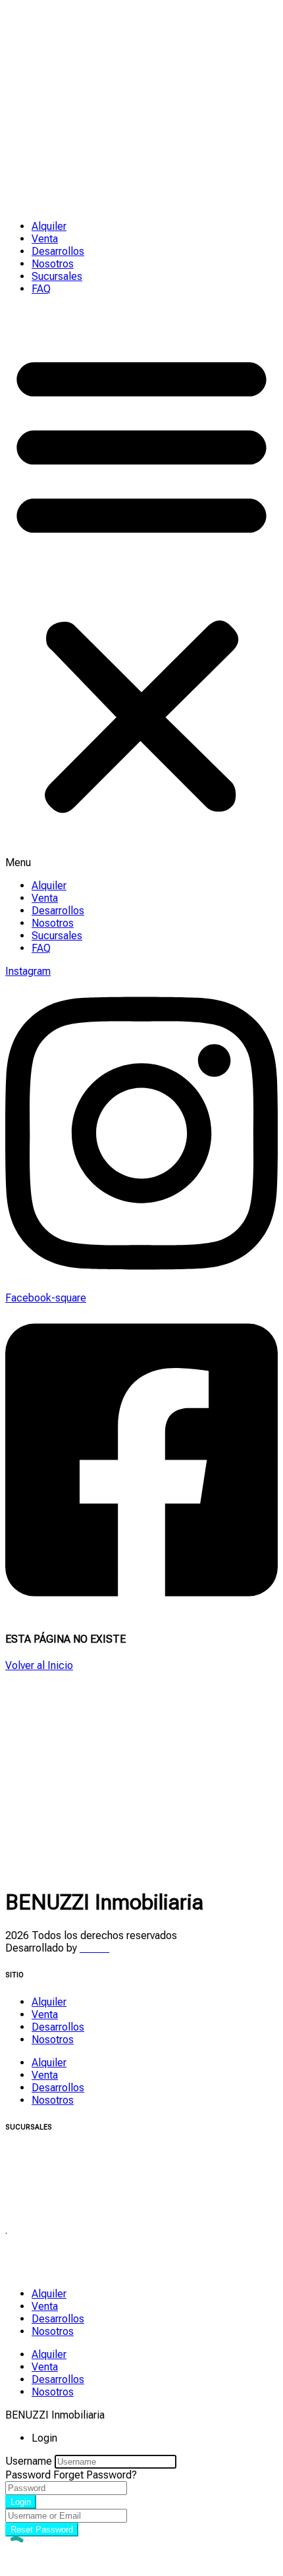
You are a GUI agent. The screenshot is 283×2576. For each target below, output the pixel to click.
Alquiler (49, 226)
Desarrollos (58, 251)
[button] (141, 587)
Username (29, 2461)
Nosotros (53, 264)
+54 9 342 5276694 (50, 2192)
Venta (45, 239)
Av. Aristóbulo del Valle (58, 2179)
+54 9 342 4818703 (50, 2271)
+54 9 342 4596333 (50, 2167)
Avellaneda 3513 (43, 2258)
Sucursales (57, 276)
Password (28, 2475)
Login (21, 2502)
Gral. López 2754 (45, 2154)
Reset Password (42, 2530)
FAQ (41, 289)
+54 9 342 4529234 (50, 2204)
